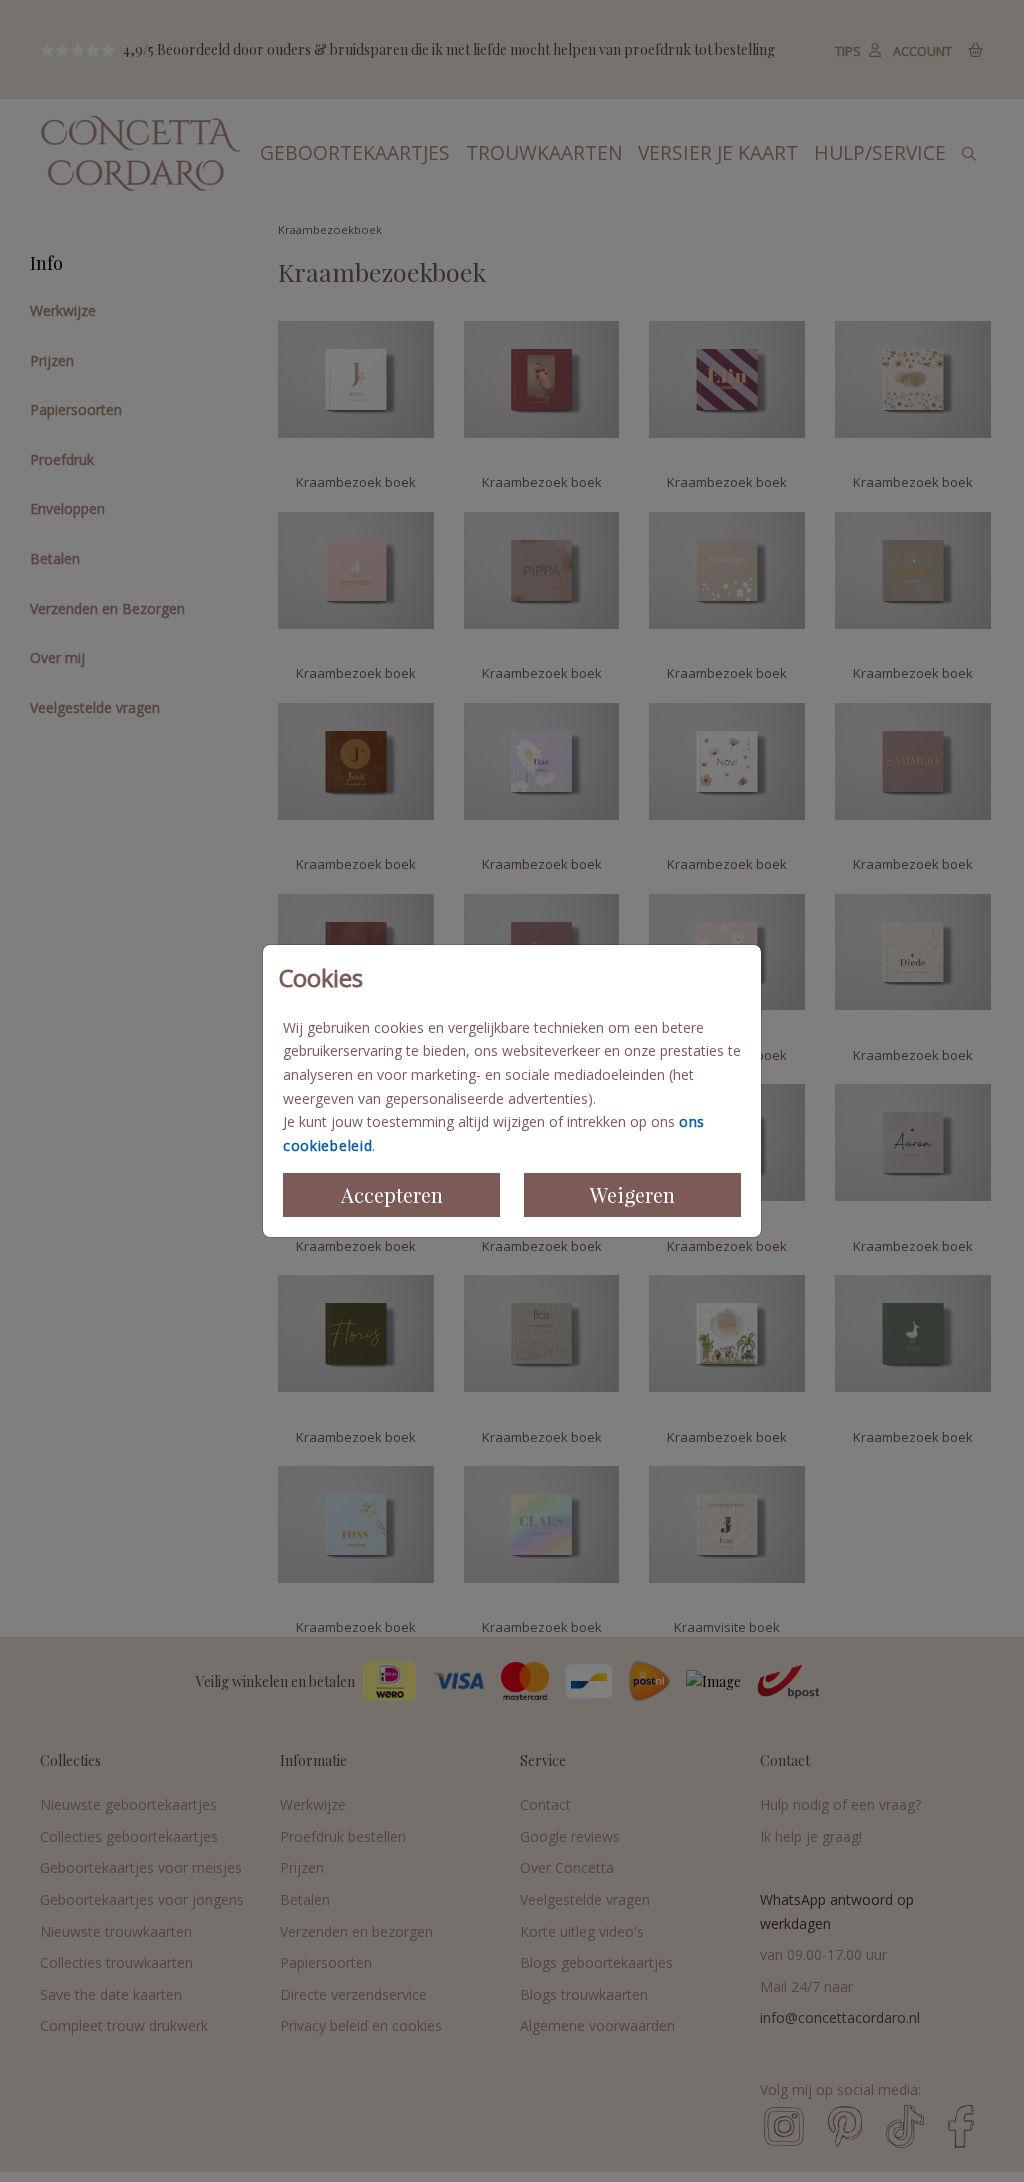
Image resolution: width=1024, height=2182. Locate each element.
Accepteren (392, 1194)
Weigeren (632, 1194)
